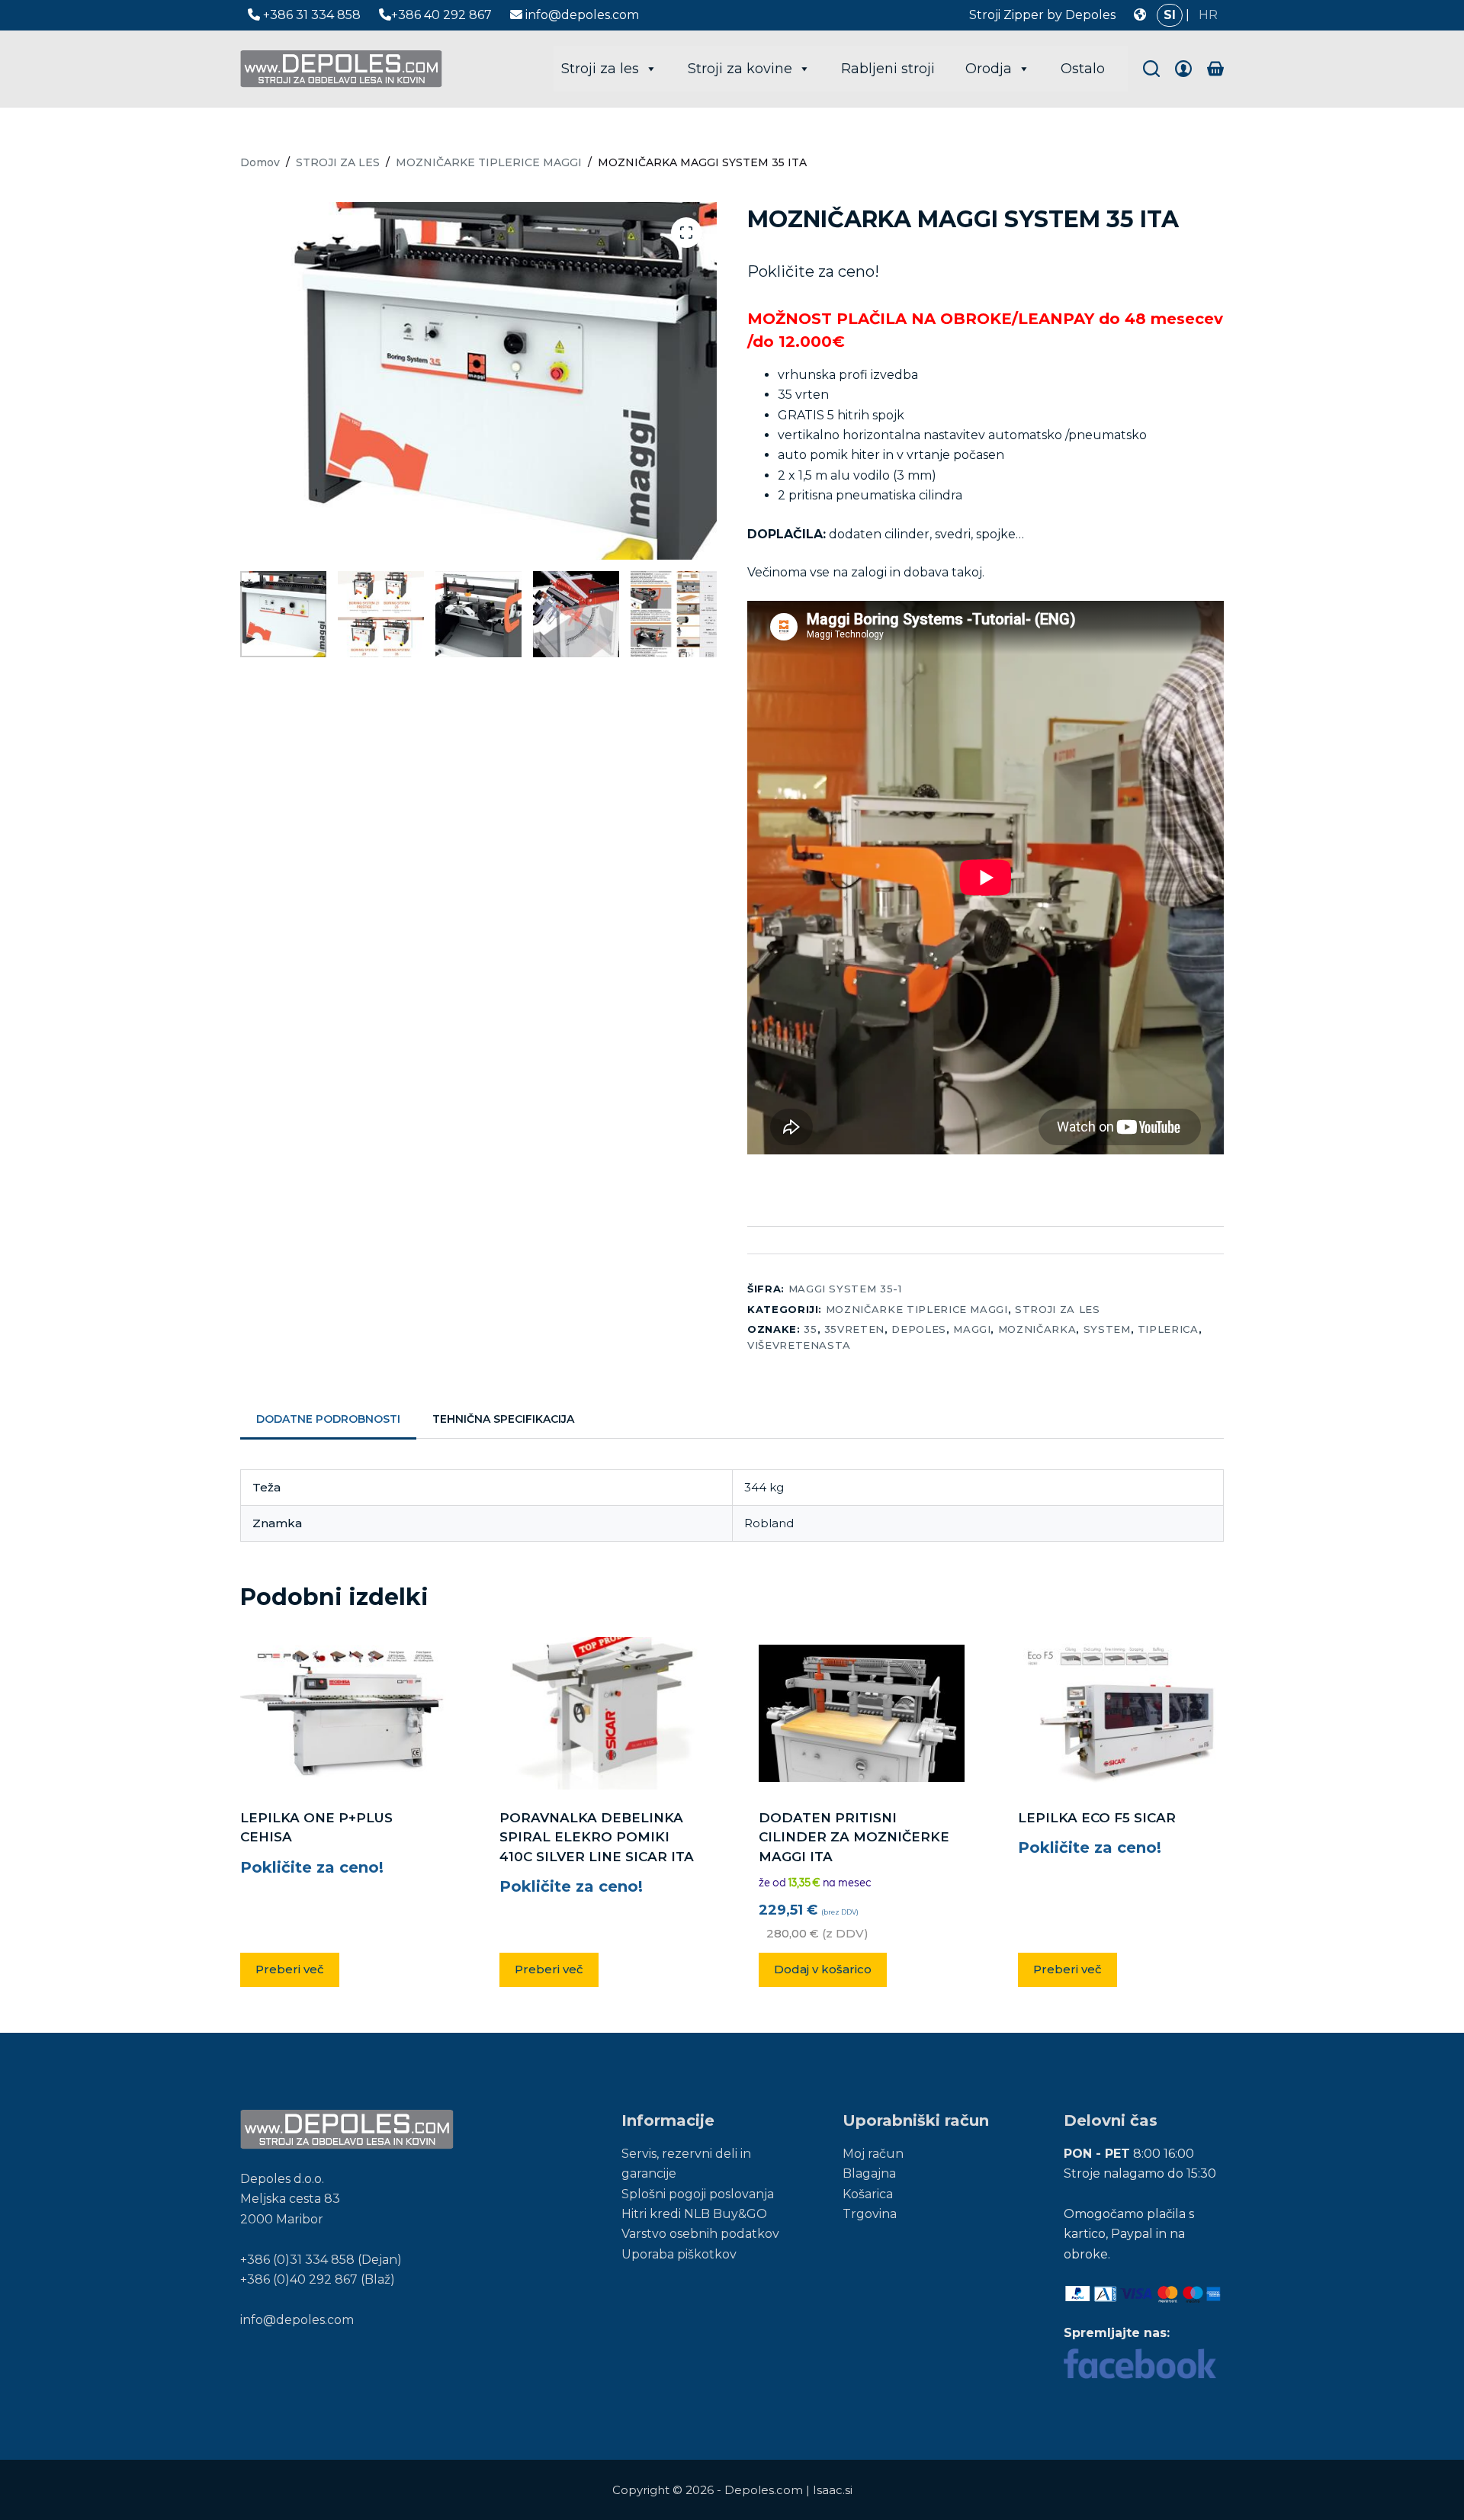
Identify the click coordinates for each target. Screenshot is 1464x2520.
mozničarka (1037, 1329)
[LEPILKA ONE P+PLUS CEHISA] (343, 1713)
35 (810, 1329)
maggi (972, 1329)
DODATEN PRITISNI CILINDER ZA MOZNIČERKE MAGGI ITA (854, 1837)
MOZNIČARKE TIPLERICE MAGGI (917, 1309)
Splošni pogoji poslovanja (698, 2194)
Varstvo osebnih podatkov (700, 2234)
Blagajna (869, 2173)
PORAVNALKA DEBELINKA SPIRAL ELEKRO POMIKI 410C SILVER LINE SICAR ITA (597, 1837)
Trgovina (870, 2214)
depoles (919, 1329)
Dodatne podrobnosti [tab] (328, 1419)
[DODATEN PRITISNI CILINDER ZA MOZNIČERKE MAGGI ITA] (862, 1713)
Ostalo (1083, 69)
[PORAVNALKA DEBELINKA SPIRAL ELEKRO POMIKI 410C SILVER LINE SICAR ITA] (602, 1713)
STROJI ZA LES (1057, 1309)
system (1107, 1329)
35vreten (854, 1329)
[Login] (1183, 69)
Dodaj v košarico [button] (823, 1969)
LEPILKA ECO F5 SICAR (1097, 1818)
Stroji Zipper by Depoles (1042, 15)
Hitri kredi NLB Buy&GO (694, 2214)
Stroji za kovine (740, 69)
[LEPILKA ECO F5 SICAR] (1121, 1713)
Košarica (868, 2194)
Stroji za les (600, 69)
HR (1208, 15)
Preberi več (290, 1969)
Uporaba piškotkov (679, 2254)
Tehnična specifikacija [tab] (503, 1419)
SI (1170, 15)
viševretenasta (799, 1345)
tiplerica (1168, 1329)
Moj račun (873, 2154)
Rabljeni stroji (888, 69)
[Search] (1151, 69)
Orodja (989, 69)
